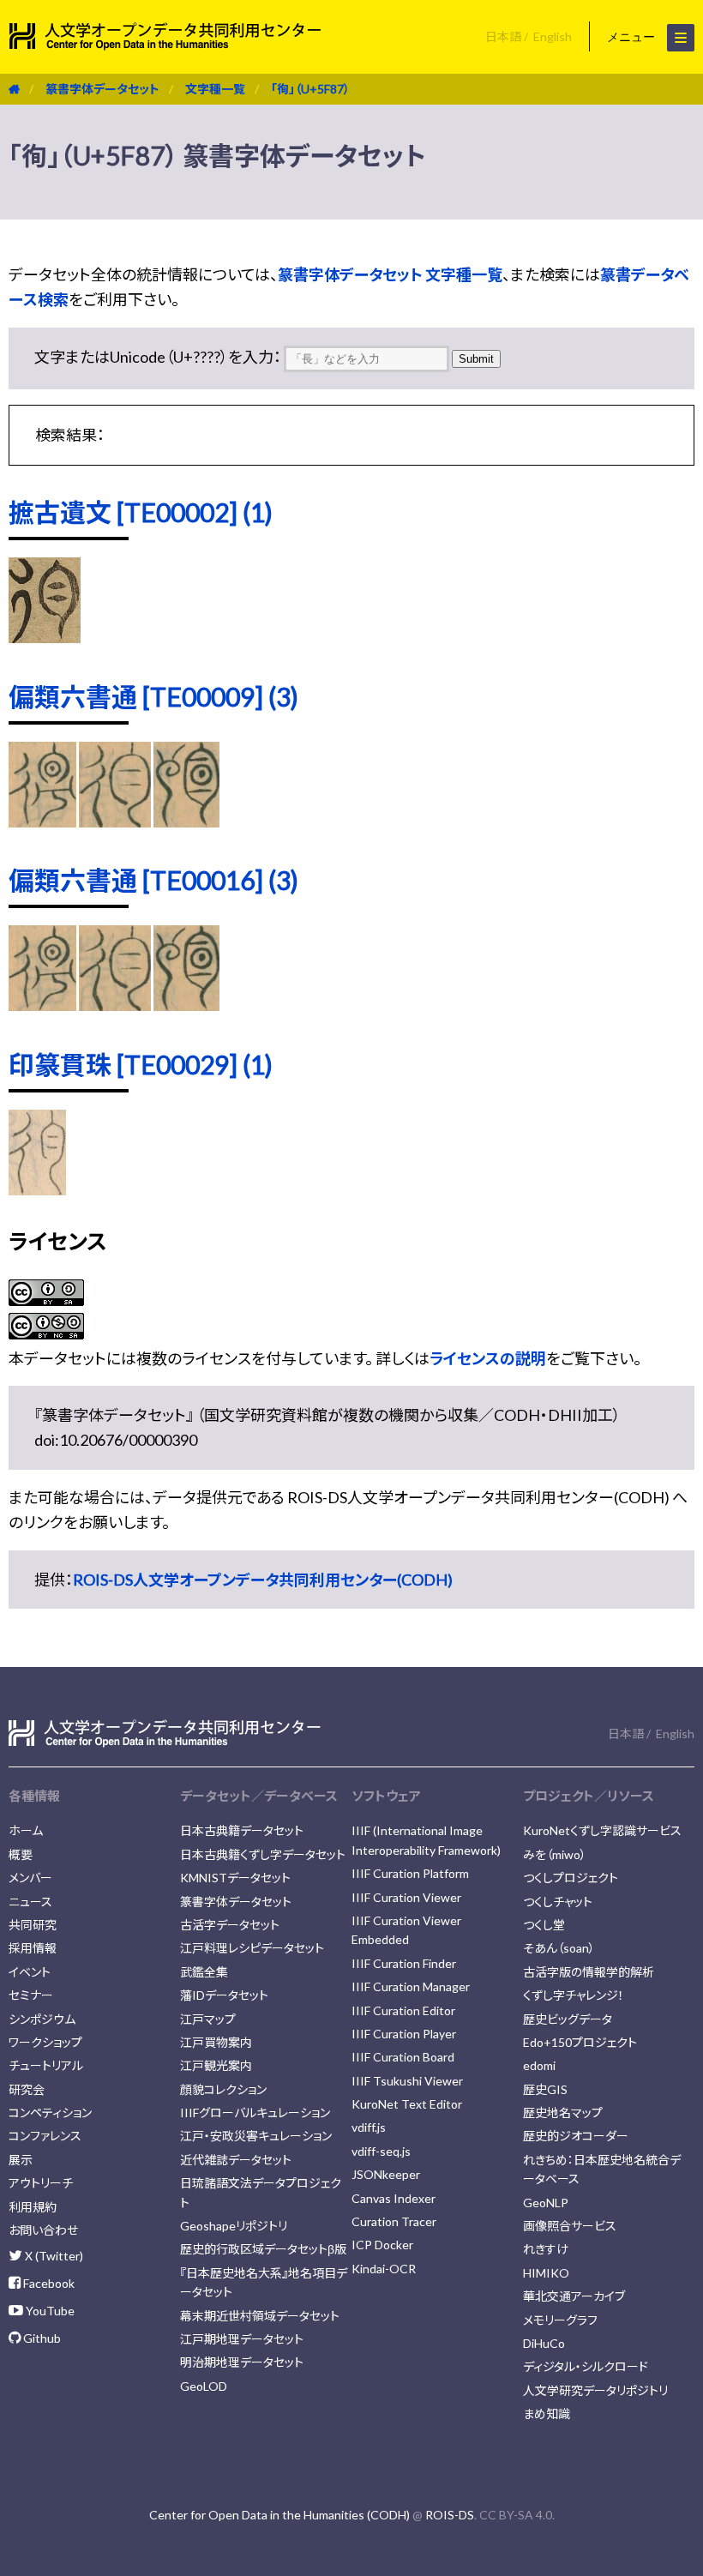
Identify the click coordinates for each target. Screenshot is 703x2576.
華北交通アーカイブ (574, 2296)
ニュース (30, 1902)
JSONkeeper (386, 2174)
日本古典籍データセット (242, 1830)
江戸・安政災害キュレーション (256, 2136)
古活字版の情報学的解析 (589, 1972)
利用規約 (33, 2207)
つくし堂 (544, 1925)
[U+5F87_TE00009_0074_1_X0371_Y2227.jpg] (42, 822)
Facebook (48, 2283)
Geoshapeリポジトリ (234, 2226)
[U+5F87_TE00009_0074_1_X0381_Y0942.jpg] (115, 822)
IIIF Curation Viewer (406, 1897)
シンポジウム (42, 2019)
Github (41, 2338)
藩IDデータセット (224, 1995)
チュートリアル (46, 2065)
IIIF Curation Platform (410, 1873)
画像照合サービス (570, 2226)
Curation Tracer (394, 2221)
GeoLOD (204, 2386)
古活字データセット (230, 1925)
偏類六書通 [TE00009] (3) (153, 696)
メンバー (30, 1878)
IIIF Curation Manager (411, 1986)
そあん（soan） (559, 1948)
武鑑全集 (204, 1972)
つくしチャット (558, 1902)
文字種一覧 (215, 89)
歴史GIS (545, 2089)
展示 (21, 2160)
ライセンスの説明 (488, 1358)
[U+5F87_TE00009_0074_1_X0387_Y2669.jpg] (186, 822)
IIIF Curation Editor (403, 2010)
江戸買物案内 (216, 2042)
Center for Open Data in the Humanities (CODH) (279, 2515)
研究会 (27, 2089)
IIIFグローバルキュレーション (255, 2113)
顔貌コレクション (223, 2089)
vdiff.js (369, 2127)
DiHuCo (544, 2343)
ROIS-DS (450, 2515)
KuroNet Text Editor (407, 2104)
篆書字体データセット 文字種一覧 (390, 274)
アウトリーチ (41, 2183)
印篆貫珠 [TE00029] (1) (141, 1064)
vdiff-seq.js (381, 2151)
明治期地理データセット (242, 2362)
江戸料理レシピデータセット (252, 1948)
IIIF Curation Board (403, 2057)
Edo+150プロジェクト (580, 2042)
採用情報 (33, 1948)
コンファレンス (45, 2136)
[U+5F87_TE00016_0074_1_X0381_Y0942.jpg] (115, 1005)
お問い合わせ (43, 2230)
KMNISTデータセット (235, 1878)
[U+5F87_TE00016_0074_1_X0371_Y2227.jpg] (42, 1005)
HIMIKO (546, 2273)
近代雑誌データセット (236, 2160)
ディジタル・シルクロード (586, 2366)
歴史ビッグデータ (568, 2019)
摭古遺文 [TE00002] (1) (141, 512)
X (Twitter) (53, 2256)
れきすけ (546, 2249)
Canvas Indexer (394, 2198)
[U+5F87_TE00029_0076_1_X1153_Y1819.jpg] (37, 1189)
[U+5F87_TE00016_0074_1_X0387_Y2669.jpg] (186, 1005)
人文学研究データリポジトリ (595, 2390)
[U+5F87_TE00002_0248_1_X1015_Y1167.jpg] (45, 637)
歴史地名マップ (563, 2113)
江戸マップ (208, 2019)
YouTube (49, 2311)
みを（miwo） (555, 1854)
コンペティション (50, 2113)
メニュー (633, 37)
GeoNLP (546, 2203)
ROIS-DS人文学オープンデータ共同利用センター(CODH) (263, 1580)
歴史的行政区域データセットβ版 (263, 2249)
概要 (21, 1854)
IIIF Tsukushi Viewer (407, 2081)
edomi (539, 2065)
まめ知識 (547, 2413)
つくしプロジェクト (571, 1878)
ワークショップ (45, 2042)
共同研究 (33, 1925)
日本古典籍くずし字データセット (263, 1854)
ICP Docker (382, 2245)
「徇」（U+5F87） (310, 89)
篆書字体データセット (102, 89)
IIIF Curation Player (404, 2034)
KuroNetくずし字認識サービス (602, 1830)
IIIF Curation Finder (404, 1963)
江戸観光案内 (216, 2065)
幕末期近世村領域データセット (260, 2316)
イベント (30, 1972)
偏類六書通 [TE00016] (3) (153, 880)
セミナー (31, 1995)
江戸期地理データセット (242, 2339)
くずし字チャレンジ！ (574, 1995)
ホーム (26, 1830)
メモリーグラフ (560, 2320)
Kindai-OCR (384, 2269)
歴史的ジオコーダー (576, 2136)
